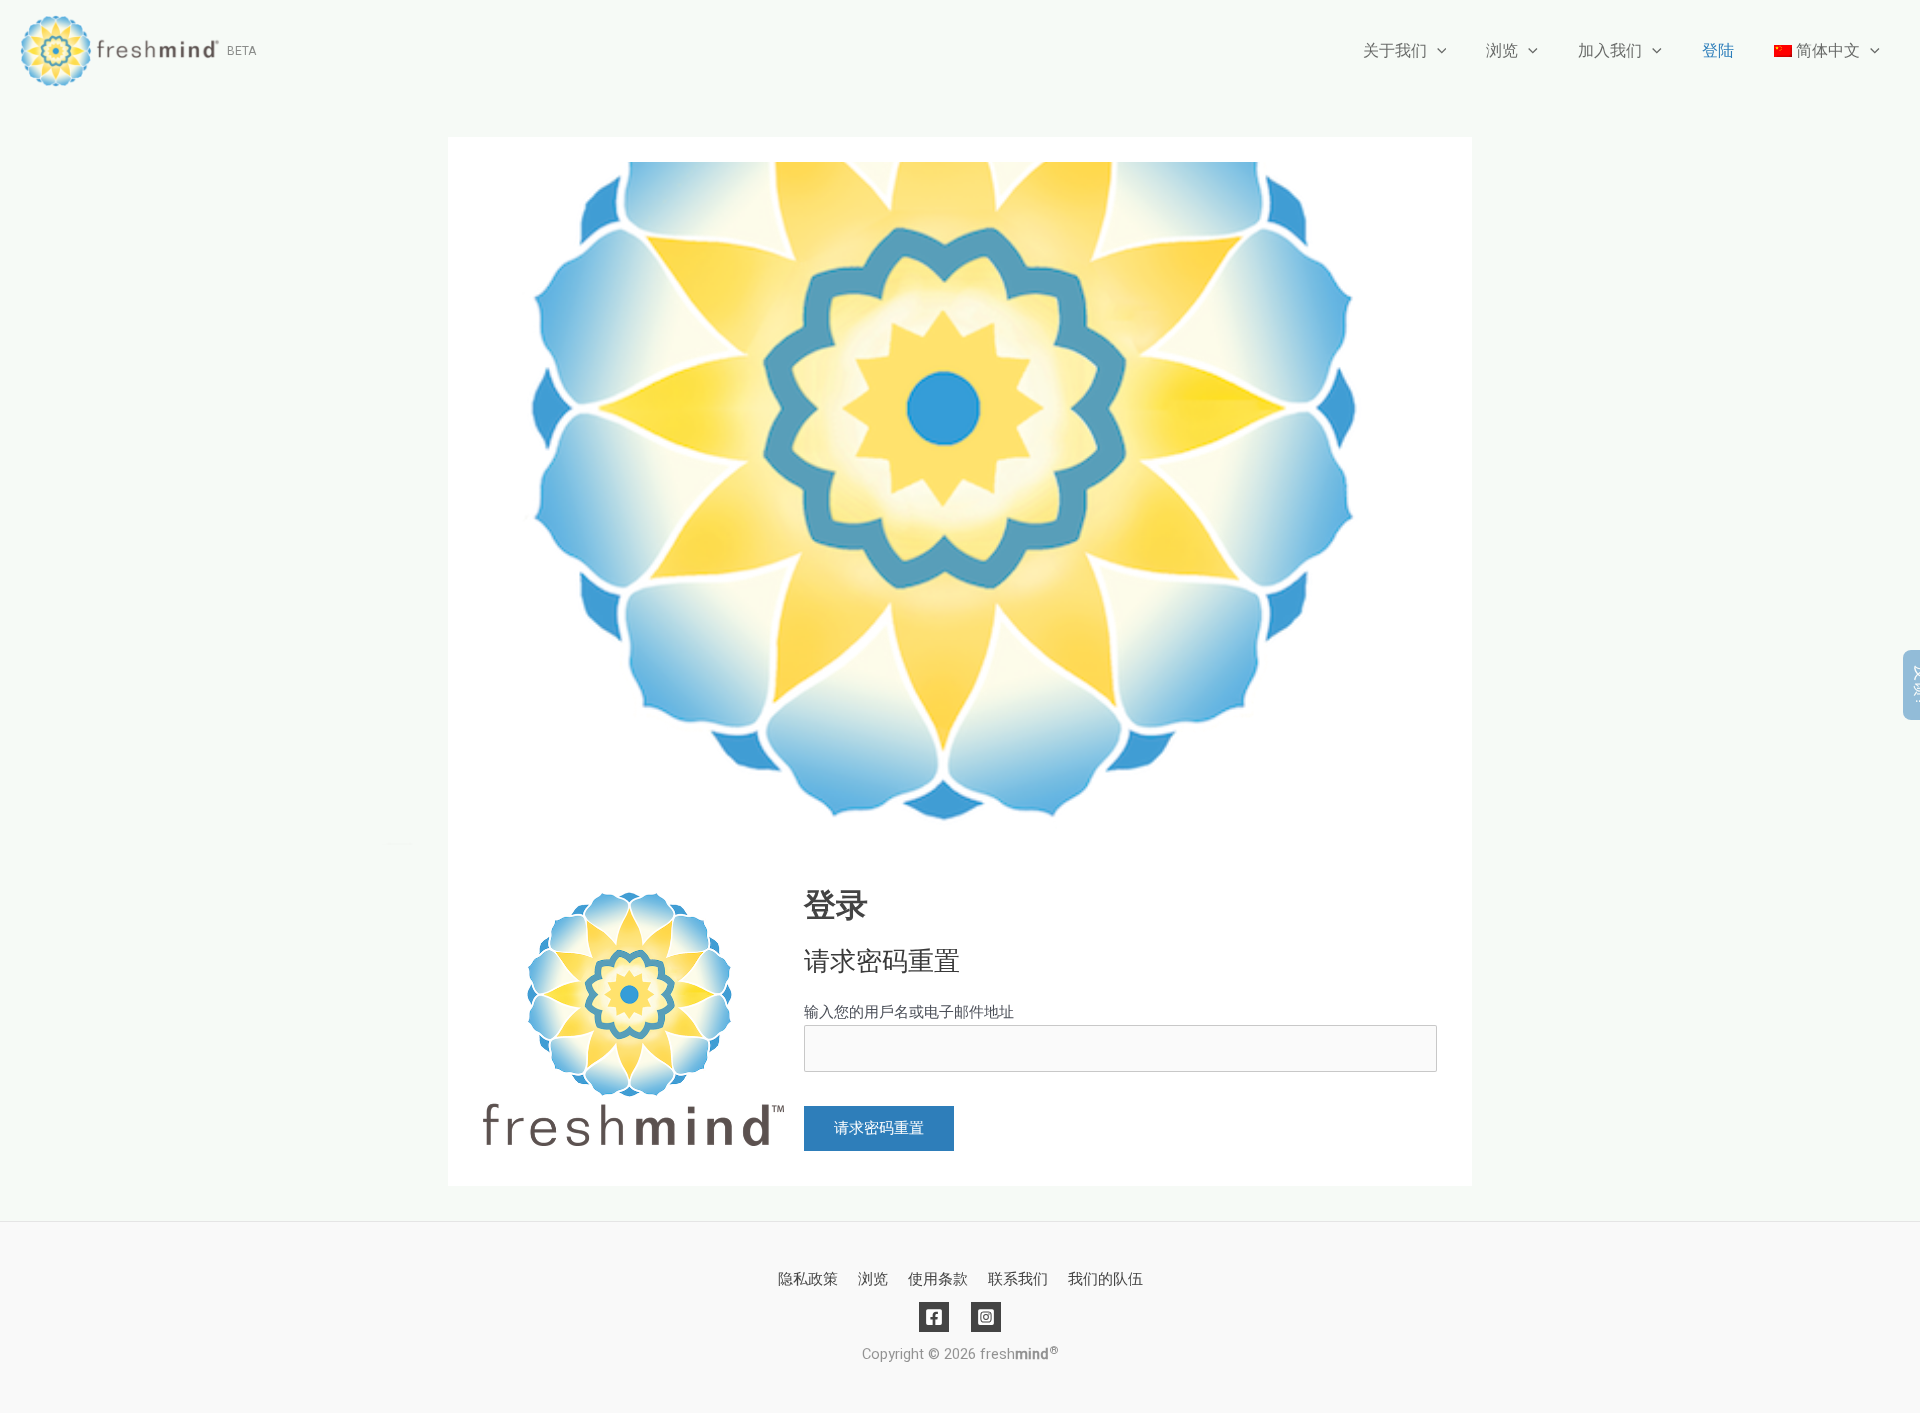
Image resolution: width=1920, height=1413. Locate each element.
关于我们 (1395, 51)
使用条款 (938, 1279)
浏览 (1502, 51)
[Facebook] (934, 1317)
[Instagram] (986, 1317)
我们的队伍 (1105, 1279)
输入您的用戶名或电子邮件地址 (909, 1012)
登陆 (1718, 51)
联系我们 (1018, 1279)
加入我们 (1610, 51)
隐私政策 (808, 1279)
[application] (1437, 51)
